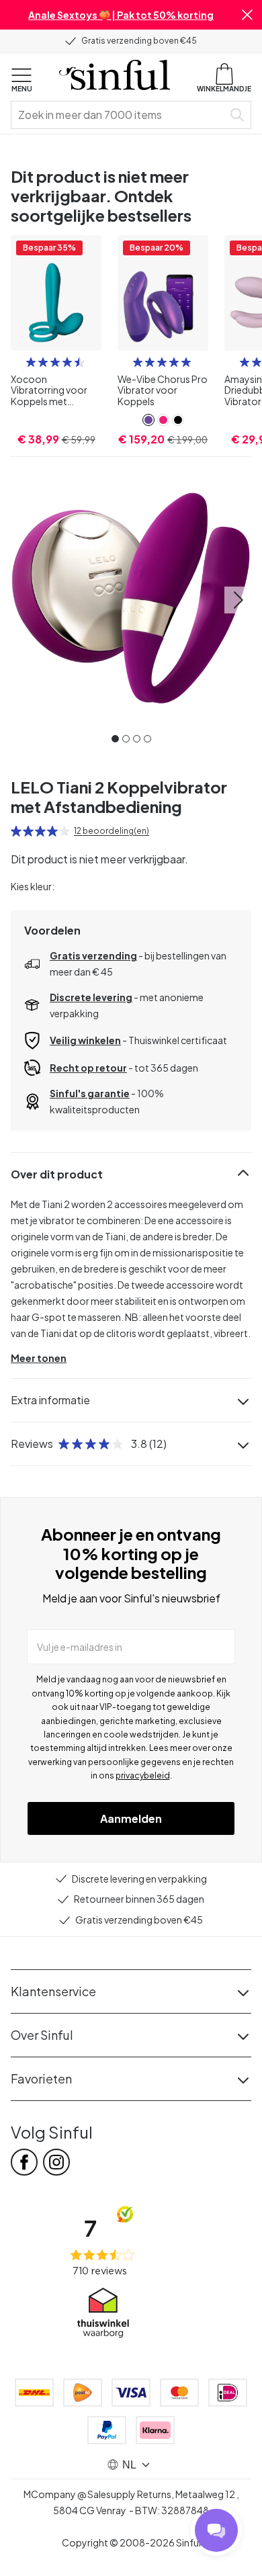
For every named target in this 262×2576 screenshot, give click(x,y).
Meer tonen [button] (39, 1358)
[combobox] (120, 115)
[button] (247, 15)
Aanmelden (131, 1818)
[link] (148, 420)
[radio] (31, 362)
